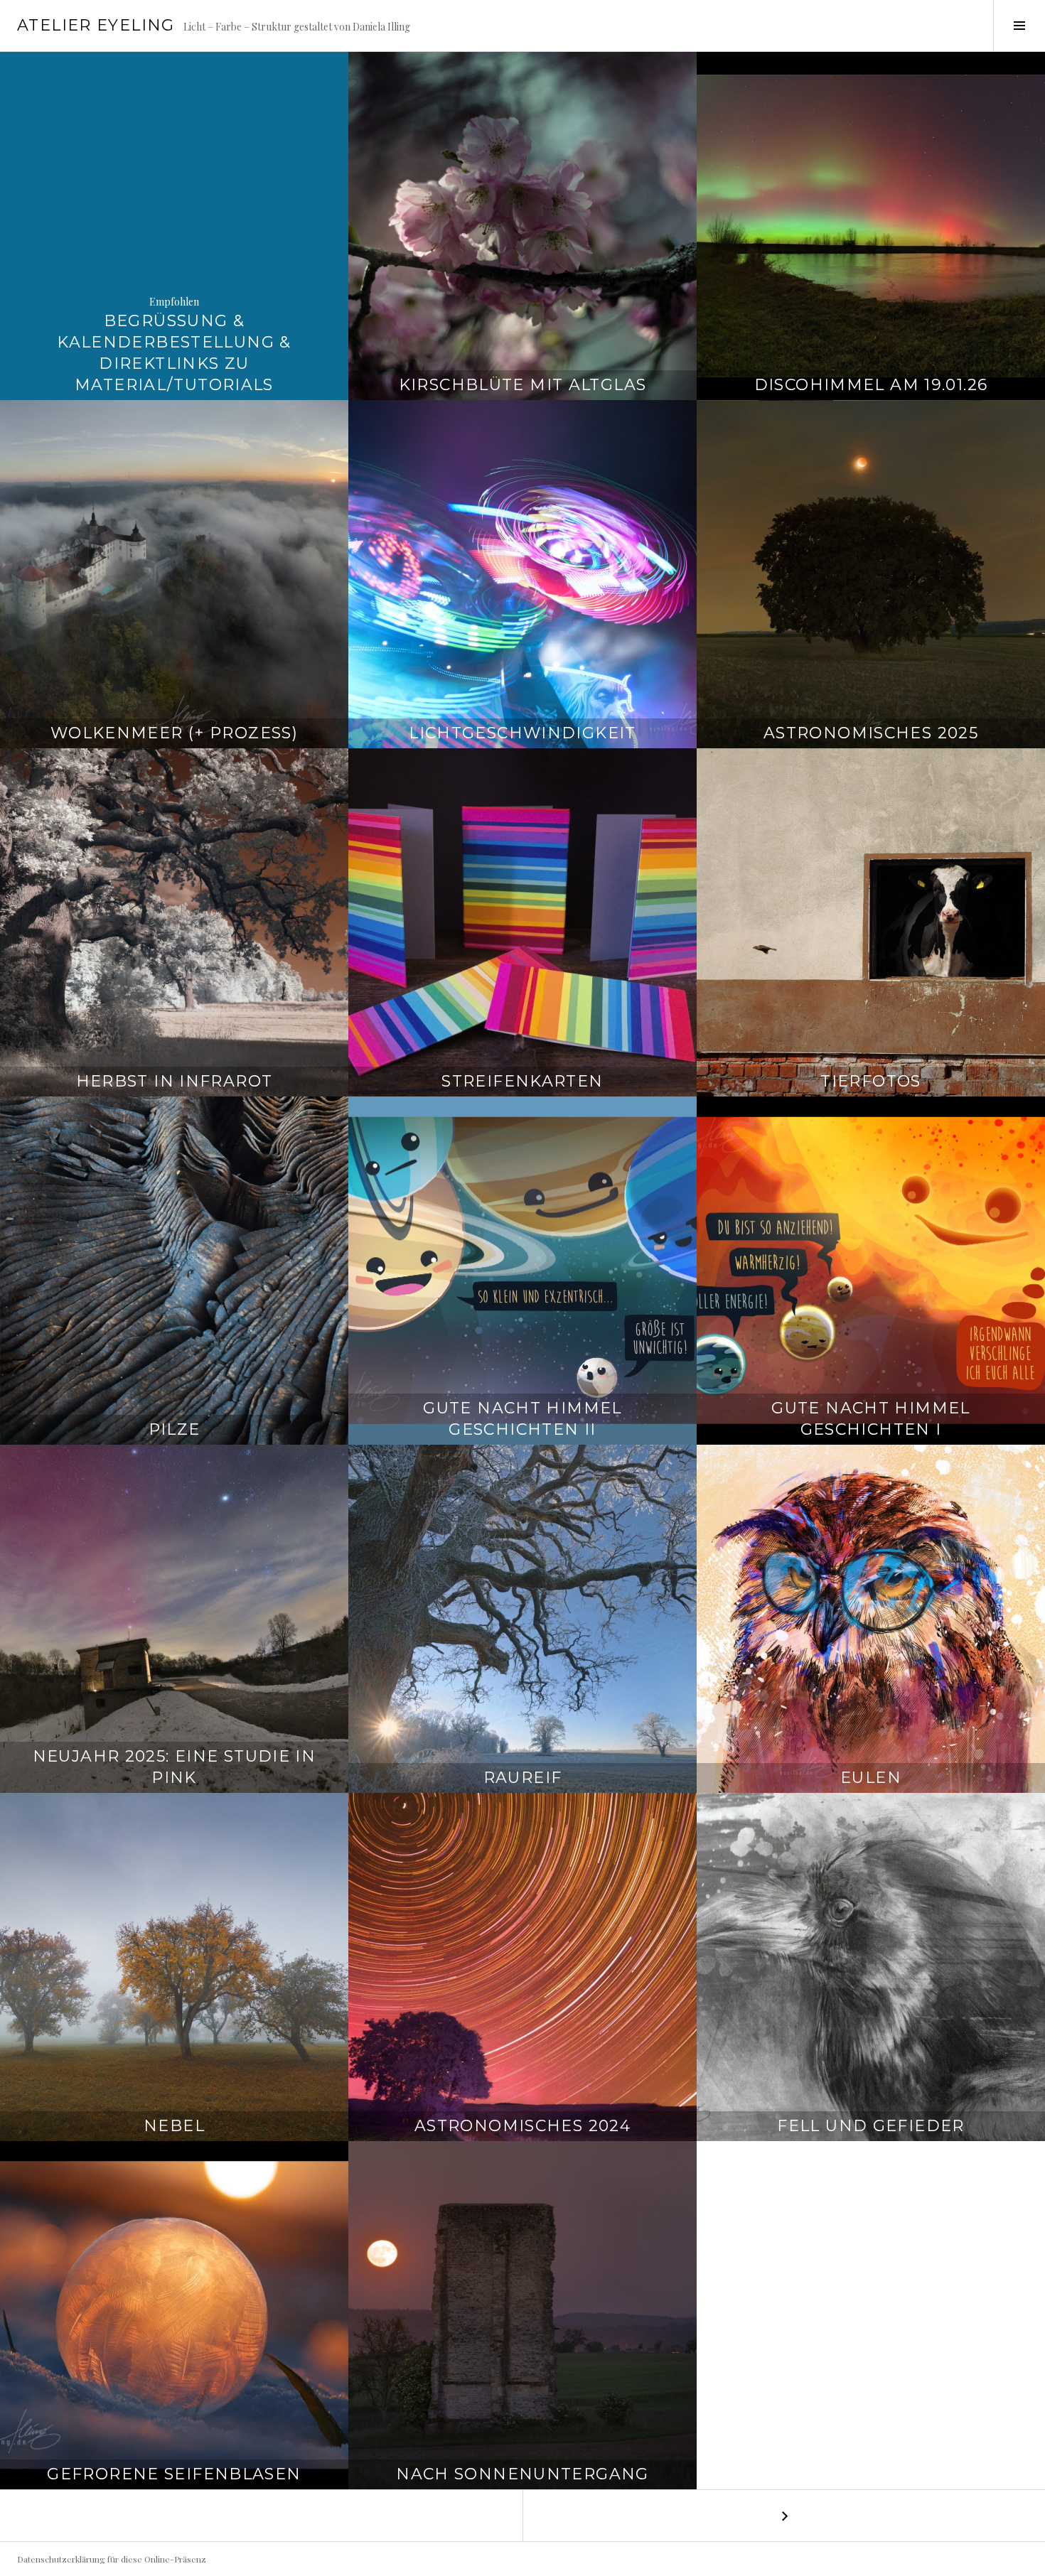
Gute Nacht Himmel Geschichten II (522, 1419)
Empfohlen (174, 302)
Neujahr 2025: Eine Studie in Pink (175, 1767)
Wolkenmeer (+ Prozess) (174, 733)
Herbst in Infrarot (175, 1081)
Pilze (175, 1429)
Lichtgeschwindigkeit (522, 733)
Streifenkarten (522, 1081)
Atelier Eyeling (96, 25)
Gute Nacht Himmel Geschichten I (870, 1419)
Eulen (871, 1778)
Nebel (174, 2126)
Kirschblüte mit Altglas (523, 385)
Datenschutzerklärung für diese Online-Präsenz (112, 2559)
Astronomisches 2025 (871, 733)
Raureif (523, 1778)
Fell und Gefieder (870, 2126)
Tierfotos (870, 1081)
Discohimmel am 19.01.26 (871, 385)
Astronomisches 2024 (522, 2126)
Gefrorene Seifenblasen (174, 2474)
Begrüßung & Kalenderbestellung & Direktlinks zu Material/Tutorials (174, 353)
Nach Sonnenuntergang (522, 2474)
